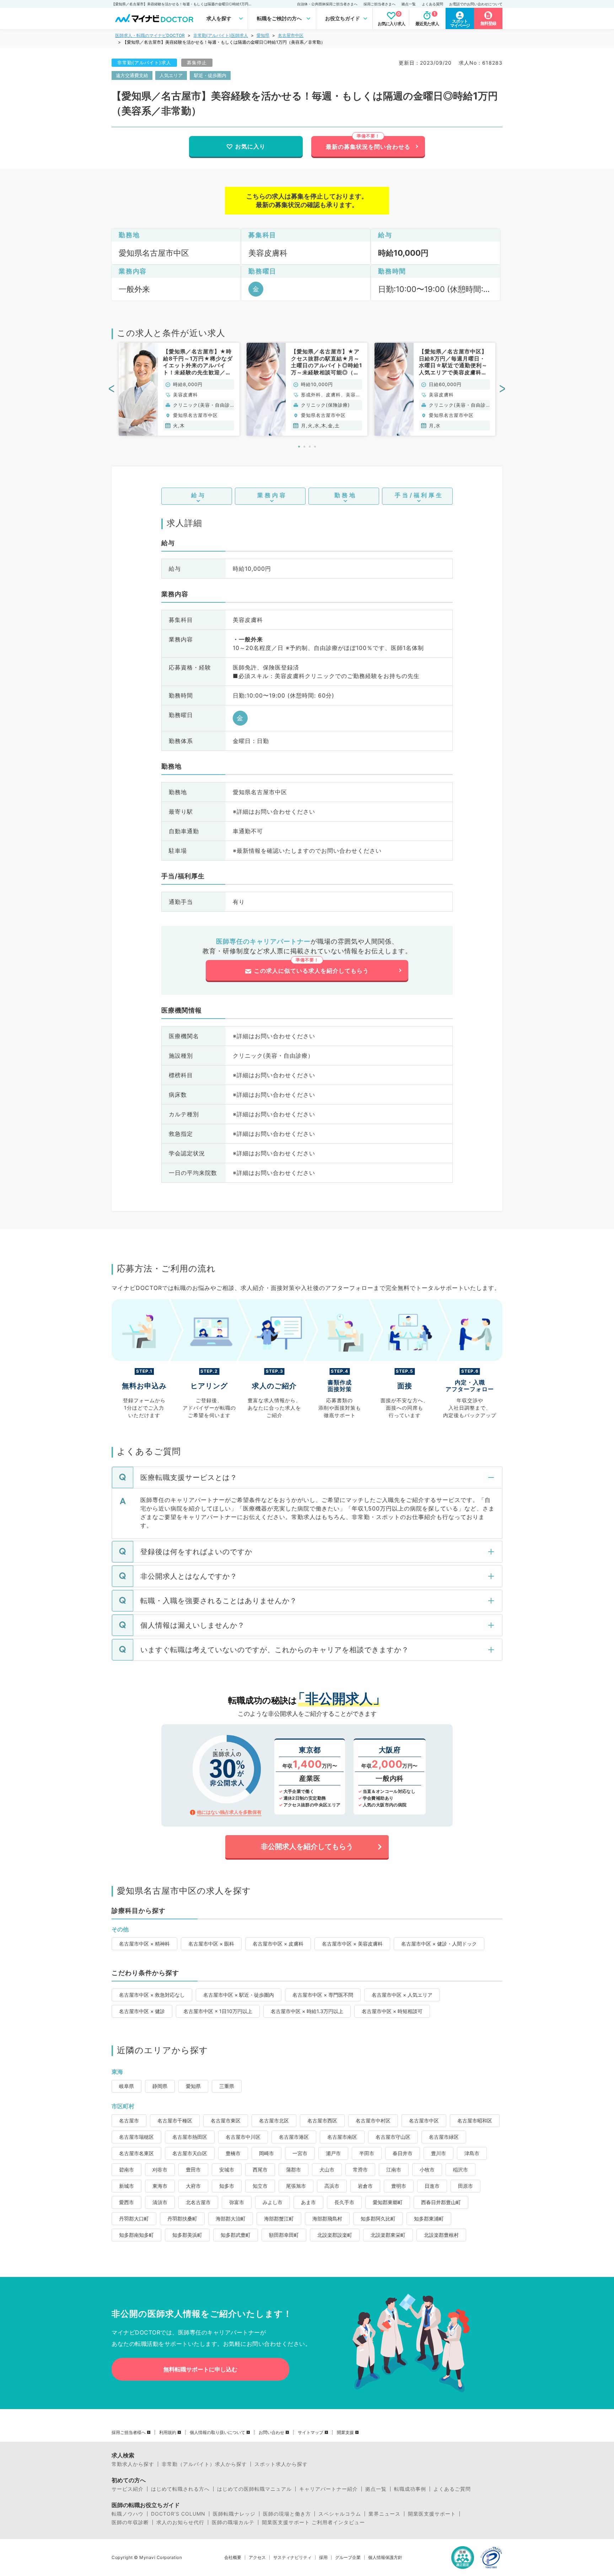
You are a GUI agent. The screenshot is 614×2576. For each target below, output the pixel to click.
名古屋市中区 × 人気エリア (402, 1995)
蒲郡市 (293, 2170)
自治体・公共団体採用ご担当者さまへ (327, 4)
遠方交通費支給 (132, 75)
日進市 (432, 2186)
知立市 (260, 2186)
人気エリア (171, 75)
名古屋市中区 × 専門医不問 (323, 1995)
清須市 (160, 2202)
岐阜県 (126, 2086)
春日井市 (403, 2153)
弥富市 (237, 2202)
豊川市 (438, 2153)
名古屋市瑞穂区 (136, 2137)
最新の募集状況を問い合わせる (368, 147)
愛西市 (126, 2202)
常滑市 (360, 2170)
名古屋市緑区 (444, 2137)
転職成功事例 (410, 2489)
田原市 (465, 2186)
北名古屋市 (198, 2202)
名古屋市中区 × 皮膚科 (278, 1944)
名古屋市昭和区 (475, 2121)
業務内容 (272, 495)
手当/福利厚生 (419, 495)
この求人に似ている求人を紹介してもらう (311, 971)
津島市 (472, 2153)
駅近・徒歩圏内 (210, 75)
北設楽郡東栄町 (388, 2235)
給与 (199, 495)
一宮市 (300, 2153)
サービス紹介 (128, 2489)
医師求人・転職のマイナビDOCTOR (150, 35)
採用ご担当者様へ (129, 2433)
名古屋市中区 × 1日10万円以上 (218, 2011)
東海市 (160, 2186)
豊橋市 (233, 2153)
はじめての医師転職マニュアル (254, 2489)
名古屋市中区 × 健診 (142, 2011)
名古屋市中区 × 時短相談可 (392, 2011)
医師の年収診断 (130, 2522)
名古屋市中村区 (373, 2121)
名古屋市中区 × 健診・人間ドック (439, 1944)
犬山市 (327, 2170)
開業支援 (345, 2433)
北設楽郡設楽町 (335, 2235)
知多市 (227, 2186)
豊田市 (193, 2170)
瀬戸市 (333, 2153)
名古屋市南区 (342, 2137)
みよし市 (273, 2202)
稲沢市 (460, 2170)
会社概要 (233, 2558)
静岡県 (160, 2086)
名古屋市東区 (226, 2121)
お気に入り (250, 146)
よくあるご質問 (452, 2489)
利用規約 (168, 2433)
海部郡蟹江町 (279, 2219)
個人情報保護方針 (385, 2558)
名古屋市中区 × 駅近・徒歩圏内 (239, 1995)
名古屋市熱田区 (190, 2137)
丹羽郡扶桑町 (182, 2219)
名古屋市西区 (322, 2121)
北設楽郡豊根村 (441, 2235)
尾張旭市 (296, 2186)
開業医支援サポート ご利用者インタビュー (313, 2522)
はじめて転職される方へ (180, 2489)
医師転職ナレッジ (234, 2514)
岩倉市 (365, 2186)
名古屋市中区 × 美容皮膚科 (352, 1944)
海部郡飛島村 (327, 2219)
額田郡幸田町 (284, 2235)
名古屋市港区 (294, 2137)
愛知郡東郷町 (388, 2202)
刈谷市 (160, 2170)
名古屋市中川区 (243, 2137)
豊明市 (399, 2186)
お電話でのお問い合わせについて (476, 4)
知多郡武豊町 (236, 2235)
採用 (323, 2558)
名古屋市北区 (274, 2121)
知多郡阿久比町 (378, 2219)
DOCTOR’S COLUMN (178, 2514)
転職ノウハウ (128, 2514)
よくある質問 (432, 4)
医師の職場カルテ (233, 2522)
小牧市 (427, 2170)
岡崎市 (266, 2153)
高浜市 (332, 2186)
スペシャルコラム (340, 2514)
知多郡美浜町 (187, 2235)
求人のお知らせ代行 (180, 2522)
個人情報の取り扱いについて (217, 2433)
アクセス (257, 2558)
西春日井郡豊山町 (441, 2202)
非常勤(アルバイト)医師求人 (221, 35)
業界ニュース (384, 2514)
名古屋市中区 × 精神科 (144, 1944)
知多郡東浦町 (429, 2219)
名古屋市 (129, 2121)
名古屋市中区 (291, 35)
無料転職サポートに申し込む (200, 2369)
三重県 (227, 2086)
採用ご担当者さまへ (379, 4)
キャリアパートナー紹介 (328, 2489)
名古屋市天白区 (190, 2153)
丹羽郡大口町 (134, 2219)
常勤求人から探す (133, 2464)
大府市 (193, 2186)
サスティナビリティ (292, 2558)
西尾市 (260, 2170)
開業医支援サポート (432, 2514)
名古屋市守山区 (393, 2137)
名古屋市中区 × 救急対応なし (152, 1995)
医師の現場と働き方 (287, 2514)
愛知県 (263, 35)
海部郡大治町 (231, 2219)
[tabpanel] (179, 389)
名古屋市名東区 (136, 2153)
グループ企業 (348, 2558)
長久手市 (344, 2202)
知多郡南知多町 (136, 2235)
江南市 (394, 2170)
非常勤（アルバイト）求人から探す (204, 2464)
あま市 (308, 2202)
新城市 (126, 2186)
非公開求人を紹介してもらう (307, 1846)
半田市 (367, 2153)
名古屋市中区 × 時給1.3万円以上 (307, 2011)
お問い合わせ (271, 2433)
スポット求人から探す (281, 2464)
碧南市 (126, 2170)
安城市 (227, 2170)
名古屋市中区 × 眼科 (211, 1944)
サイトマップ (311, 2433)
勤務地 (346, 495)
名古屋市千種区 (175, 2121)
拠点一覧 (409, 4)
